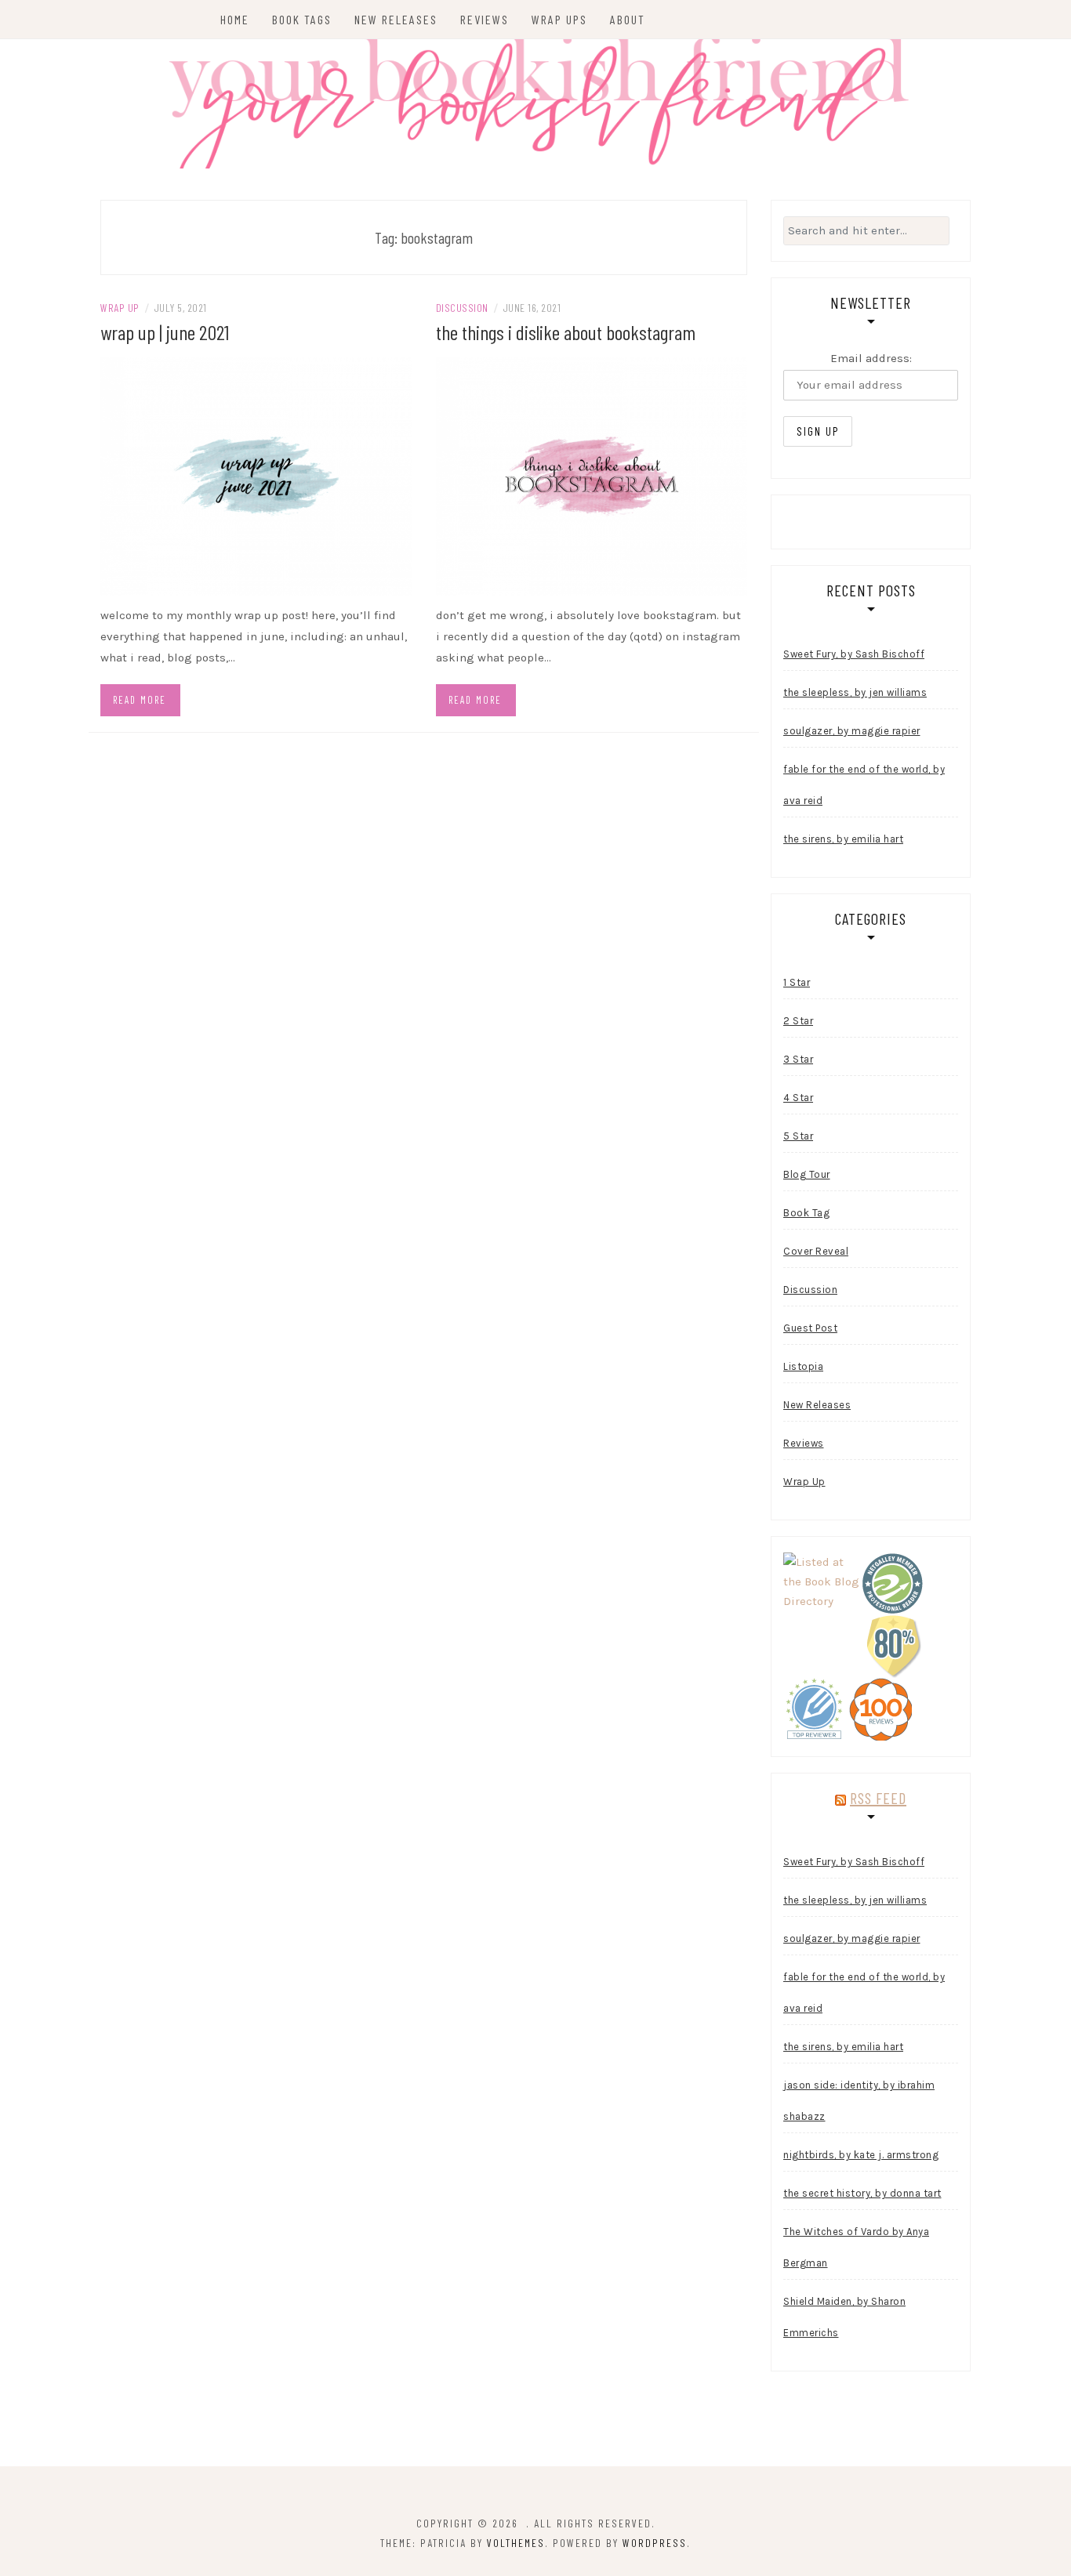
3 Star (798, 1059)
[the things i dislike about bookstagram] (592, 476)
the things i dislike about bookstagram (566, 332)
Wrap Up (120, 308)
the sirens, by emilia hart (843, 839)
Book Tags (302, 19)
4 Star (798, 1098)
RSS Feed (878, 1798)
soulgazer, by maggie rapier (852, 731)
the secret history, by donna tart (862, 2193)
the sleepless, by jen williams (855, 692)
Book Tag (806, 1213)
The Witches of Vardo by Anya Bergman (856, 2247)
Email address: (871, 358)
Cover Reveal (816, 1251)
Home (235, 19)
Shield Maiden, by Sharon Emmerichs (844, 2317)
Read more (140, 700)
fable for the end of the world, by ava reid (864, 785)
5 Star (798, 1136)
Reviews (485, 19)
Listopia (803, 1366)
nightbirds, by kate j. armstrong (861, 2155)
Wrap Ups (559, 19)
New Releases (396, 19)
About (628, 19)
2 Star (798, 1021)
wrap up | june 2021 (165, 332)
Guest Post (810, 1328)
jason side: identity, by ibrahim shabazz (859, 2101)
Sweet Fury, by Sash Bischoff (854, 654)
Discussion (462, 308)
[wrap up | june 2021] (256, 476)
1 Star (797, 982)
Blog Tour (807, 1174)
